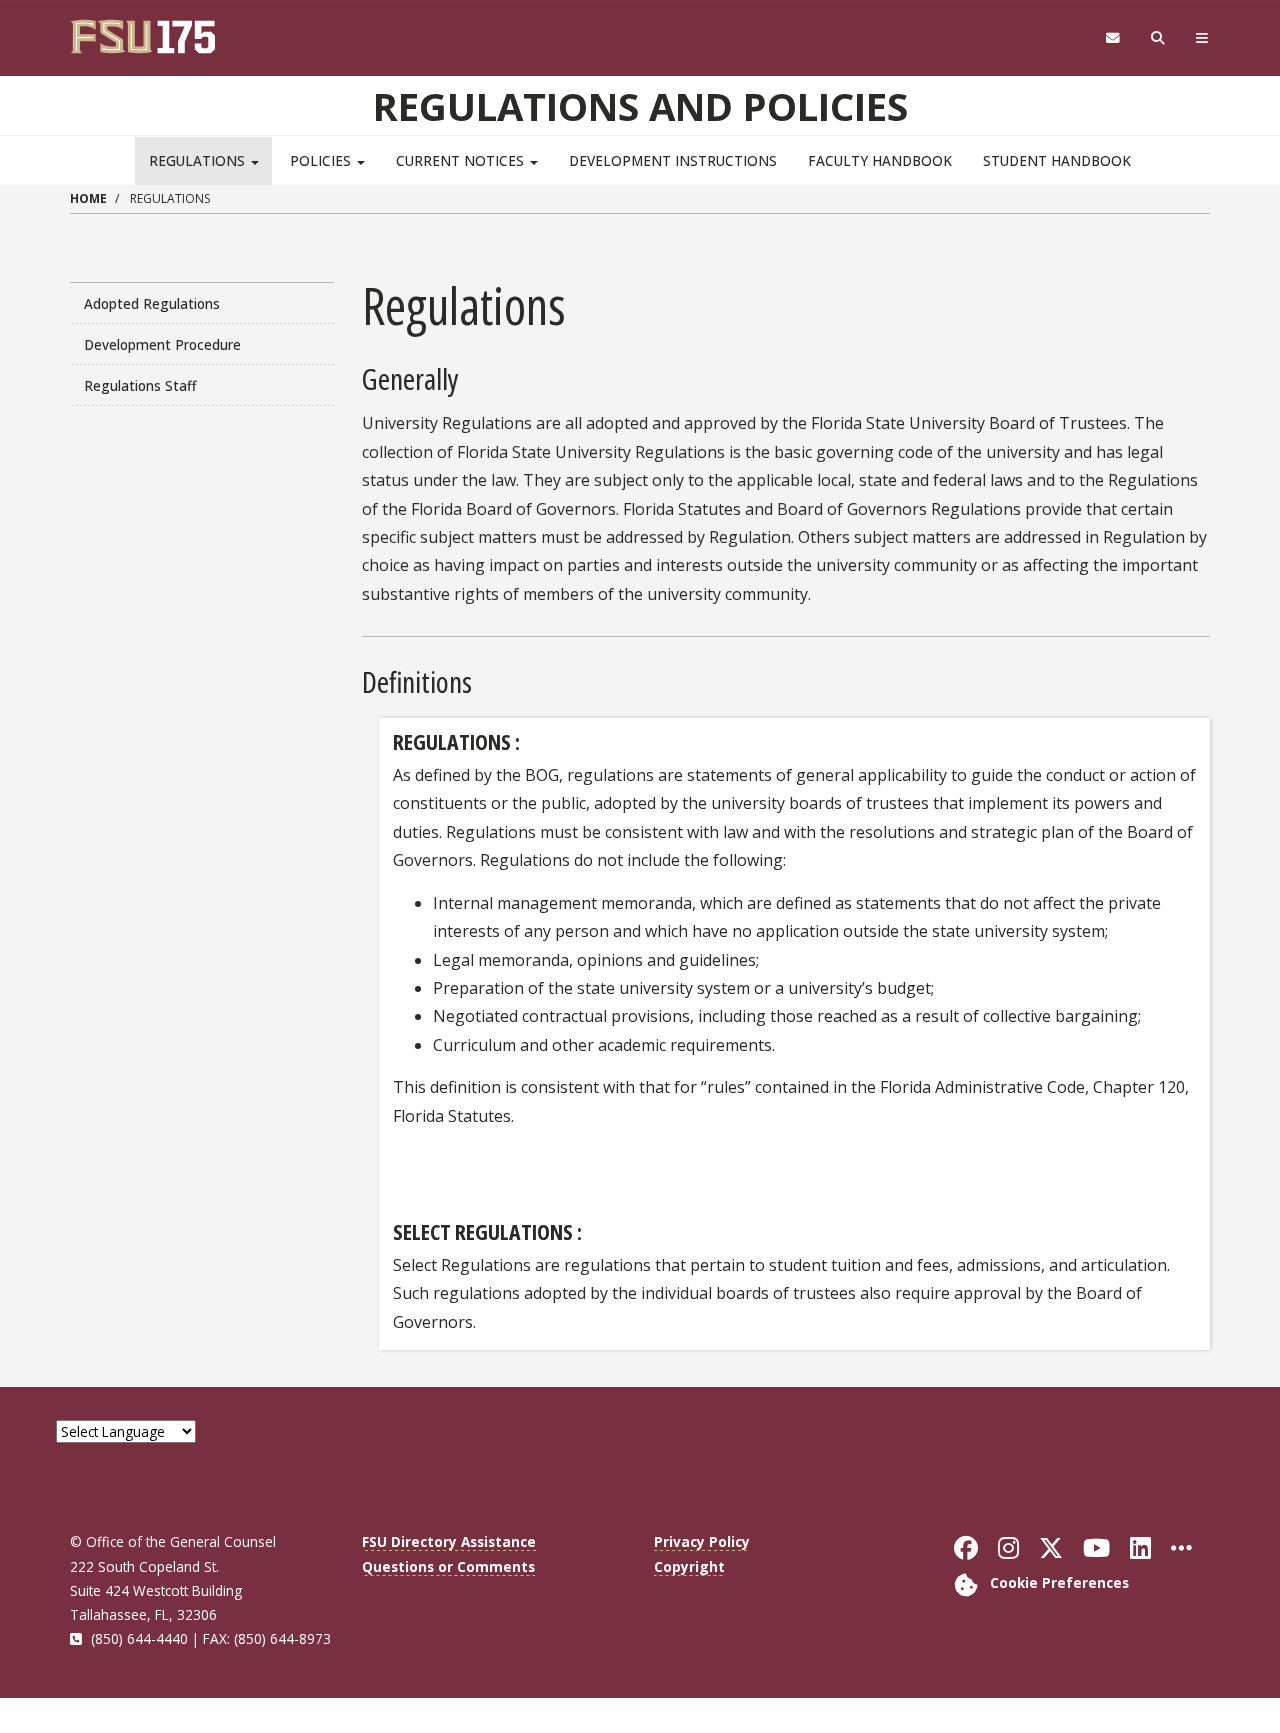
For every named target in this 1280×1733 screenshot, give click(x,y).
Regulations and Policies (640, 106)
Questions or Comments (448, 1566)
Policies (322, 160)
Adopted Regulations (152, 303)
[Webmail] (1112, 38)
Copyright (689, 1566)
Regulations (199, 160)
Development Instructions (673, 160)
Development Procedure (162, 344)
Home (88, 198)
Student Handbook (1057, 160)
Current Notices (462, 160)
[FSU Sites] (1202, 38)
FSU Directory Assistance (449, 1541)
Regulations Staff (140, 385)
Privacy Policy (702, 1541)
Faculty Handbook (880, 160)
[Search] (1158, 38)
